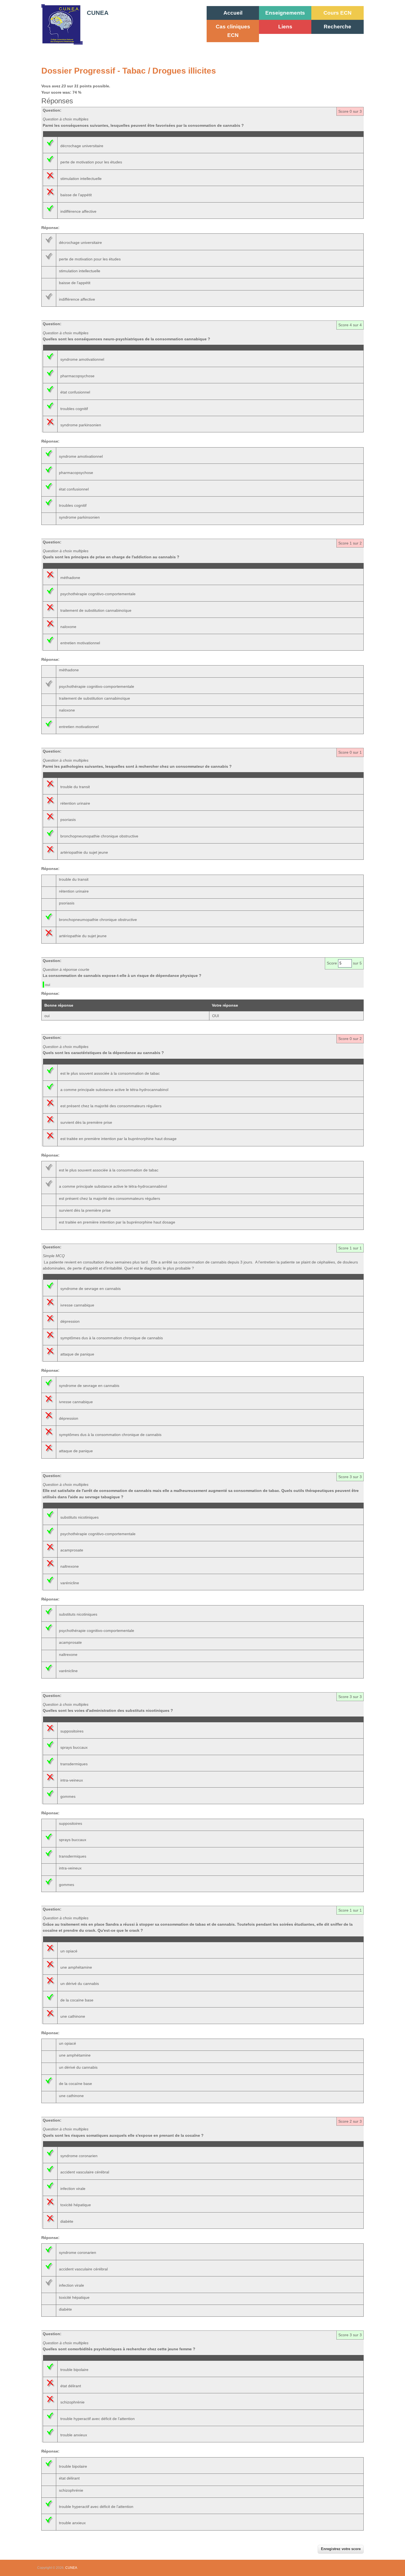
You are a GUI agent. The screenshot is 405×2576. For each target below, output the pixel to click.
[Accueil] (62, 43)
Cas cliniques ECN (233, 31)
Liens (285, 27)
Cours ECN (337, 13)
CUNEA (98, 13)
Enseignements (285, 13)
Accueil (233, 13)
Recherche (337, 27)
